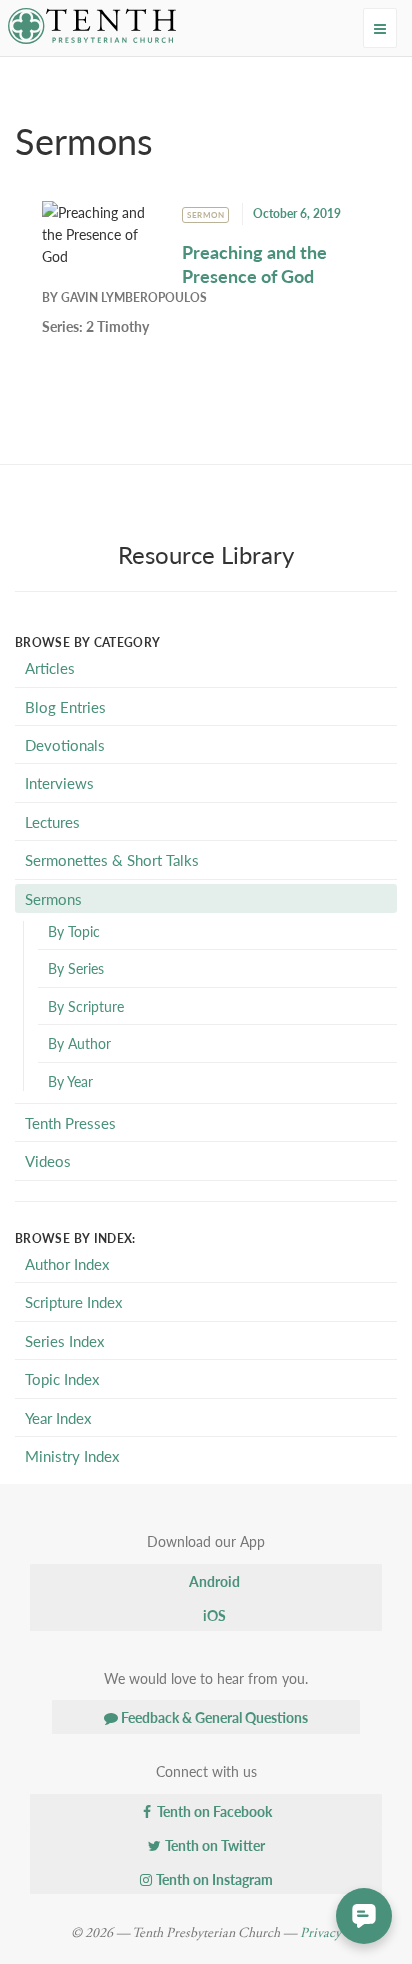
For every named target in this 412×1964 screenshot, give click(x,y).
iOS (213, 1615)
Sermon (205, 214)
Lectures (52, 821)
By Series (76, 968)
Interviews (59, 782)
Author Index (67, 1263)
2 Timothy (117, 326)
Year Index (58, 1417)
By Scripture (86, 1006)
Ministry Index (72, 1455)
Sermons (53, 898)
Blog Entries (65, 706)
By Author (79, 1043)
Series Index (64, 1340)
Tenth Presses (70, 1122)
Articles (50, 667)
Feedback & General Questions (213, 1717)
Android (213, 1581)
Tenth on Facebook (213, 1811)
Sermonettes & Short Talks (112, 859)
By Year (70, 1081)
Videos (48, 1160)
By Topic (74, 931)
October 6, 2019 (297, 213)
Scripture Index (73, 1301)
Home (47, 75)
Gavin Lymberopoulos (134, 297)
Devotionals (65, 744)
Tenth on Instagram (213, 1879)
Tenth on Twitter (213, 1845)
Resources (118, 75)
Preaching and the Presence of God (254, 263)
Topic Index (62, 1378)
